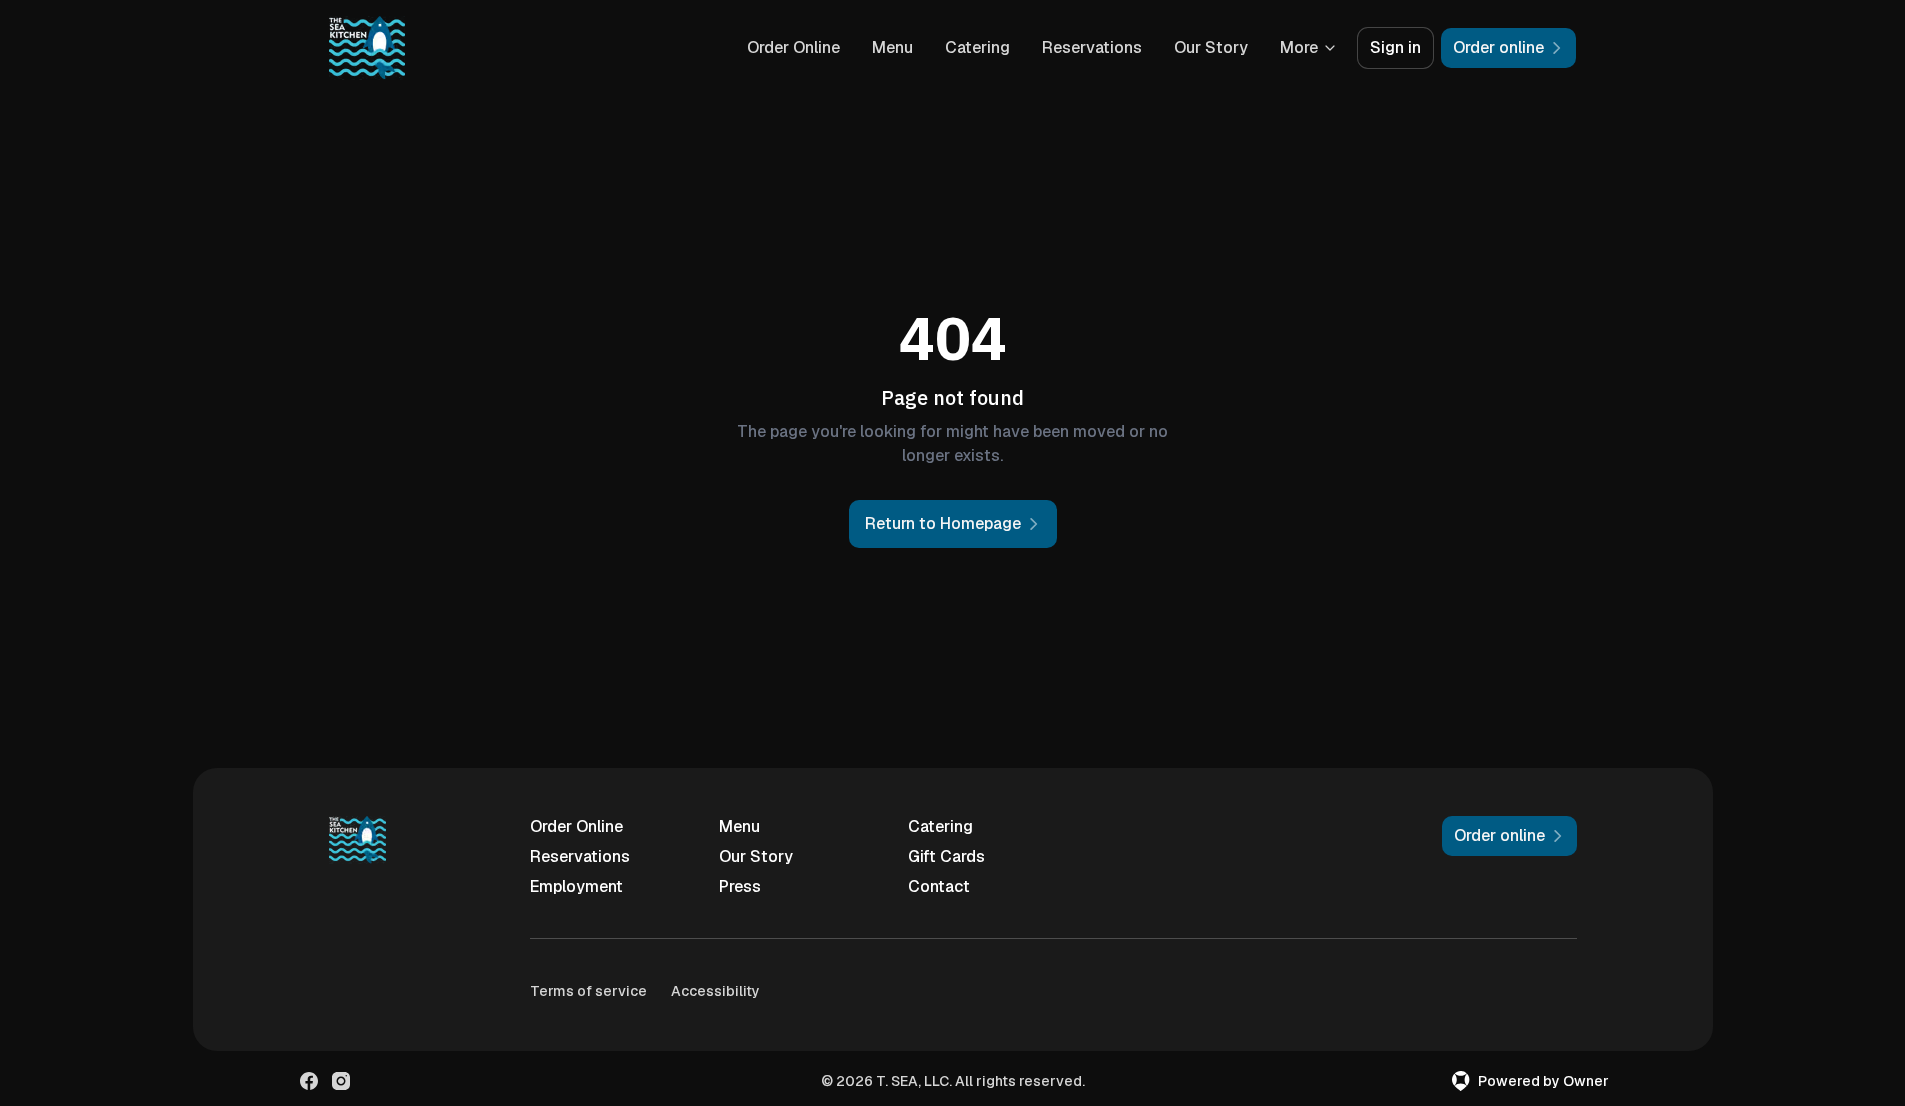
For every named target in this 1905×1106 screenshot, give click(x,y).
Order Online (793, 47)
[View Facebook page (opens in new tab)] (309, 1081)
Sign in (1395, 47)
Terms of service (588, 991)
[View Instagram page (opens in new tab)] (341, 1081)
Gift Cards (946, 856)
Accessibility (715, 991)
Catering (977, 47)
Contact (939, 886)
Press (740, 886)
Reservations (1092, 47)
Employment (576, 886)
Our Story (1211, 47)
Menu (892, 47)
